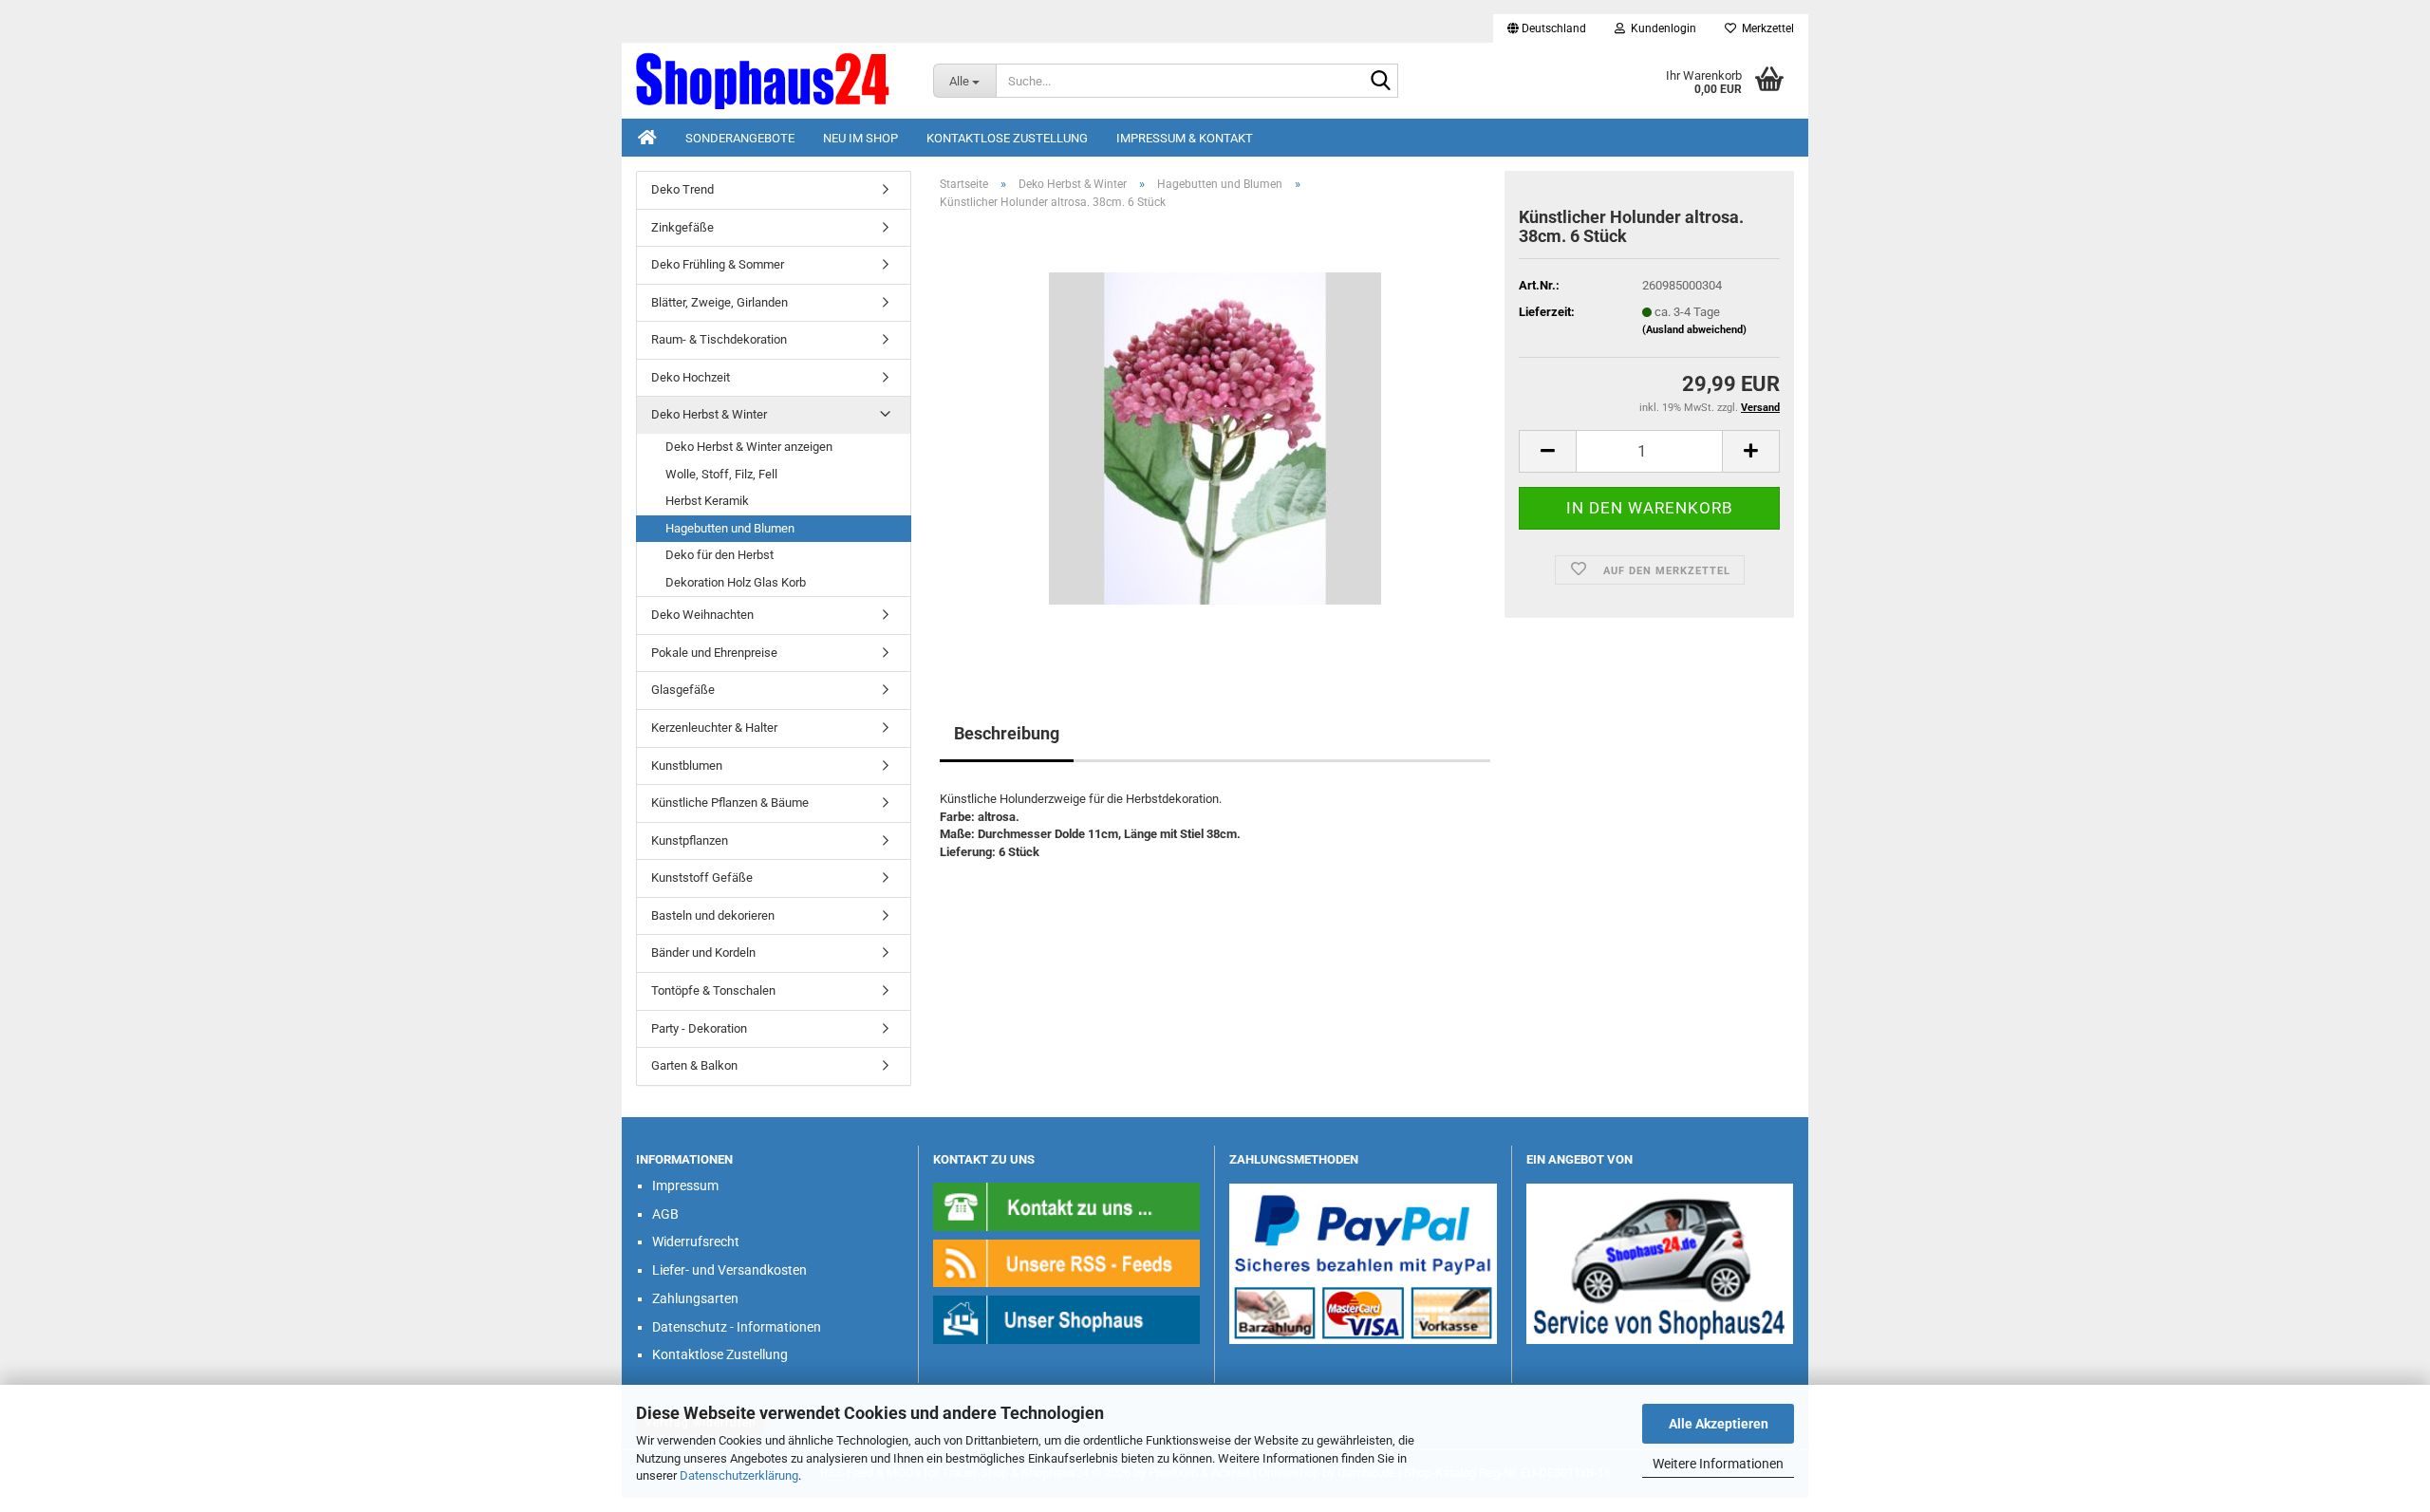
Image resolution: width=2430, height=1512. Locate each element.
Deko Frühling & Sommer (718, 264)
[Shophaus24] (770, 81)
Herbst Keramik (707, 501)
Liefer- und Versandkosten (729, 1270)
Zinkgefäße (682, 227)
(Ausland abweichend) (1694, 330)
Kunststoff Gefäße (702, 877)
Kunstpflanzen (690, 840)
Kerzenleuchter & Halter (714, 728)
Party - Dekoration (699, 1028)
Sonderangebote (740, 138)
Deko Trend (682, 189)
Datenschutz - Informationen (737, 1327)
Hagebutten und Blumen (730, 528)
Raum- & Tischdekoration (719, 339)
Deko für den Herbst (720, 555)
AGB (665, 1214)
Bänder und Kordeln (703, 952)
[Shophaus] (1067, 1319)
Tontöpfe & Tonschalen (713, 990)
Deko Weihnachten (702, 615)
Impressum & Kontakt (1185, 138)
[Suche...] (1380, 82)
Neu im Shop (860, 138)
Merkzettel (1765, 28)
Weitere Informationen (1718, 1464)
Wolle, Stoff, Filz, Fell (721, 474)
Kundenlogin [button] (1661, 28)
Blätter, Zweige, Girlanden (720, 302)
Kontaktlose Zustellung (1007, 138)
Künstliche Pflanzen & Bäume (730, 803)
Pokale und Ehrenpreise (714, 653)
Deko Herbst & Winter (709, 414)
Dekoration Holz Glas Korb (736, 582)
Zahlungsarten (695, 1298)
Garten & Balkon (694, 1065)
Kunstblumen (687, 765)
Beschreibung (1007, 733)
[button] (1547, 28)
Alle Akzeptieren (1719, 1424)
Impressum (685, 1185)
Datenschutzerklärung (739, 1475)
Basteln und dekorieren (713, 915)
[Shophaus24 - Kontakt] (1067, 1206)
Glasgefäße (683, 690)
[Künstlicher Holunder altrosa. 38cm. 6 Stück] (1215, 438)
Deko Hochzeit (691, 377)
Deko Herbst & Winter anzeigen (749, 447)
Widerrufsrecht (696, 1241)
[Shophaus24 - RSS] (1067, 1262)
